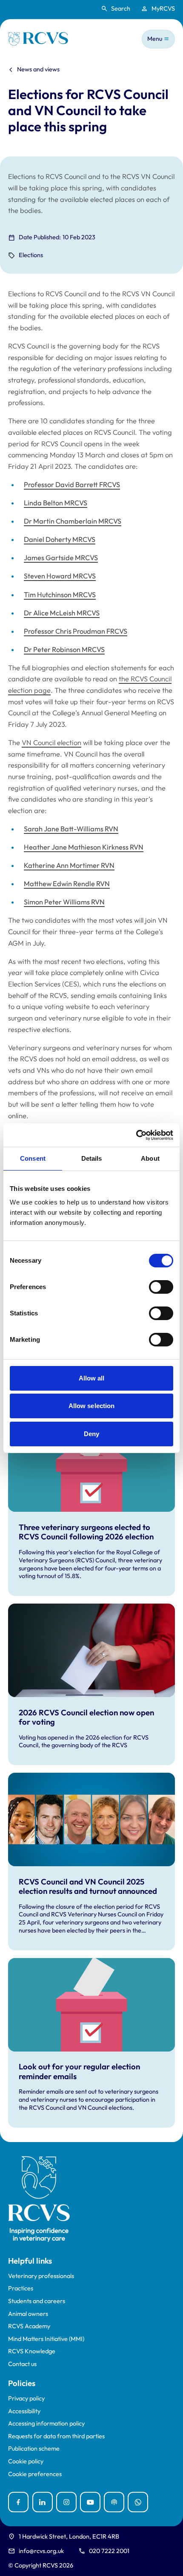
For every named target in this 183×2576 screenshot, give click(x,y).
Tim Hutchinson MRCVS (60, 595)
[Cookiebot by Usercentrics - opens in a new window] (136, 1135)
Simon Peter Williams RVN (64, 902)
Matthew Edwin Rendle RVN (67, 884)
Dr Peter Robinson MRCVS (64, 649)
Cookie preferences (35, 2474)
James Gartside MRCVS (61, 558)
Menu (155, 39)
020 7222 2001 (109, 2551)
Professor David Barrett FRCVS (72, 485)
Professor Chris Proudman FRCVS (76, 631)
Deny (91, 1434)
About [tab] (150, 1158)
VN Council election (51, 742)
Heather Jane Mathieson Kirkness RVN (84, 847)
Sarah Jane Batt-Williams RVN (71, 829)
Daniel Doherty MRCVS (60, 539)
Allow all (92, 1378)
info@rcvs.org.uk (41, 2551)
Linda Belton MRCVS (56, 503)
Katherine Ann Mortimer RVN (69, 865)
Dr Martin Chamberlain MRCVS (73, 521)
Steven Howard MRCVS (60, 576)
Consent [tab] (33, 1158)
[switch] (161, 1287)
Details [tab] (92, 1158)
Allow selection (92, 1406)
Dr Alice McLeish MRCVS (62, 613)
